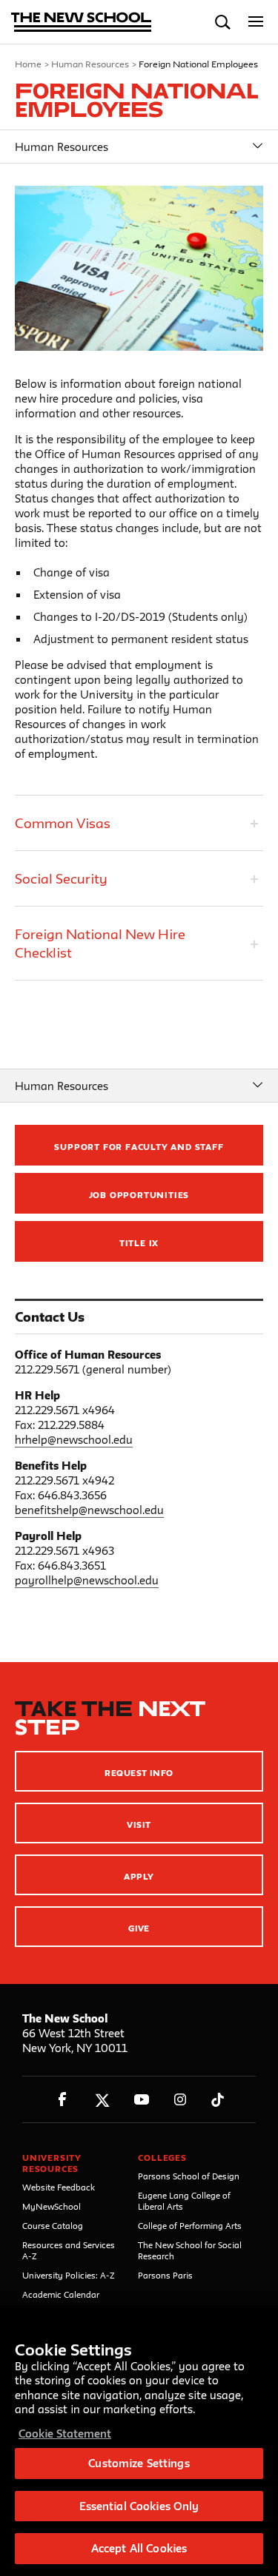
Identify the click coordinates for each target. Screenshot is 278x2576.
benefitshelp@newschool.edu (89, 1510)
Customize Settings (139, 2463)
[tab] (139, 823)
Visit (139, 1825)
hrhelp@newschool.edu (74, 1440)
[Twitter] (102, 2100)
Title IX (139, 1243)
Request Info (139, 1773)
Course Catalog (53, 2226)
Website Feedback (59, 2187)
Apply (139, 1876)
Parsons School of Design (189, 2176)
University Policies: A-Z (69, 2275)
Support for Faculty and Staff (139, 1147)
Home (28, 64)
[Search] (223, 22)
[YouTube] (141, 2100)
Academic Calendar (61, 2294)
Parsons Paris (165, 2275)
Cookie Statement (65, 2434)
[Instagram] (181, 2100)
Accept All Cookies (139, 2548)
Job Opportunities (139, 1195)
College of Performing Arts (190, 2226)
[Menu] (256, 22)
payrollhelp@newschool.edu (87, 1580)
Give (139, 1928)
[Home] (82, 23)
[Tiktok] (218, 2100)
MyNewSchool (52, 2206)
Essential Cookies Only (139, 2506)
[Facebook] (63, 2100)
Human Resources (90, 64)
